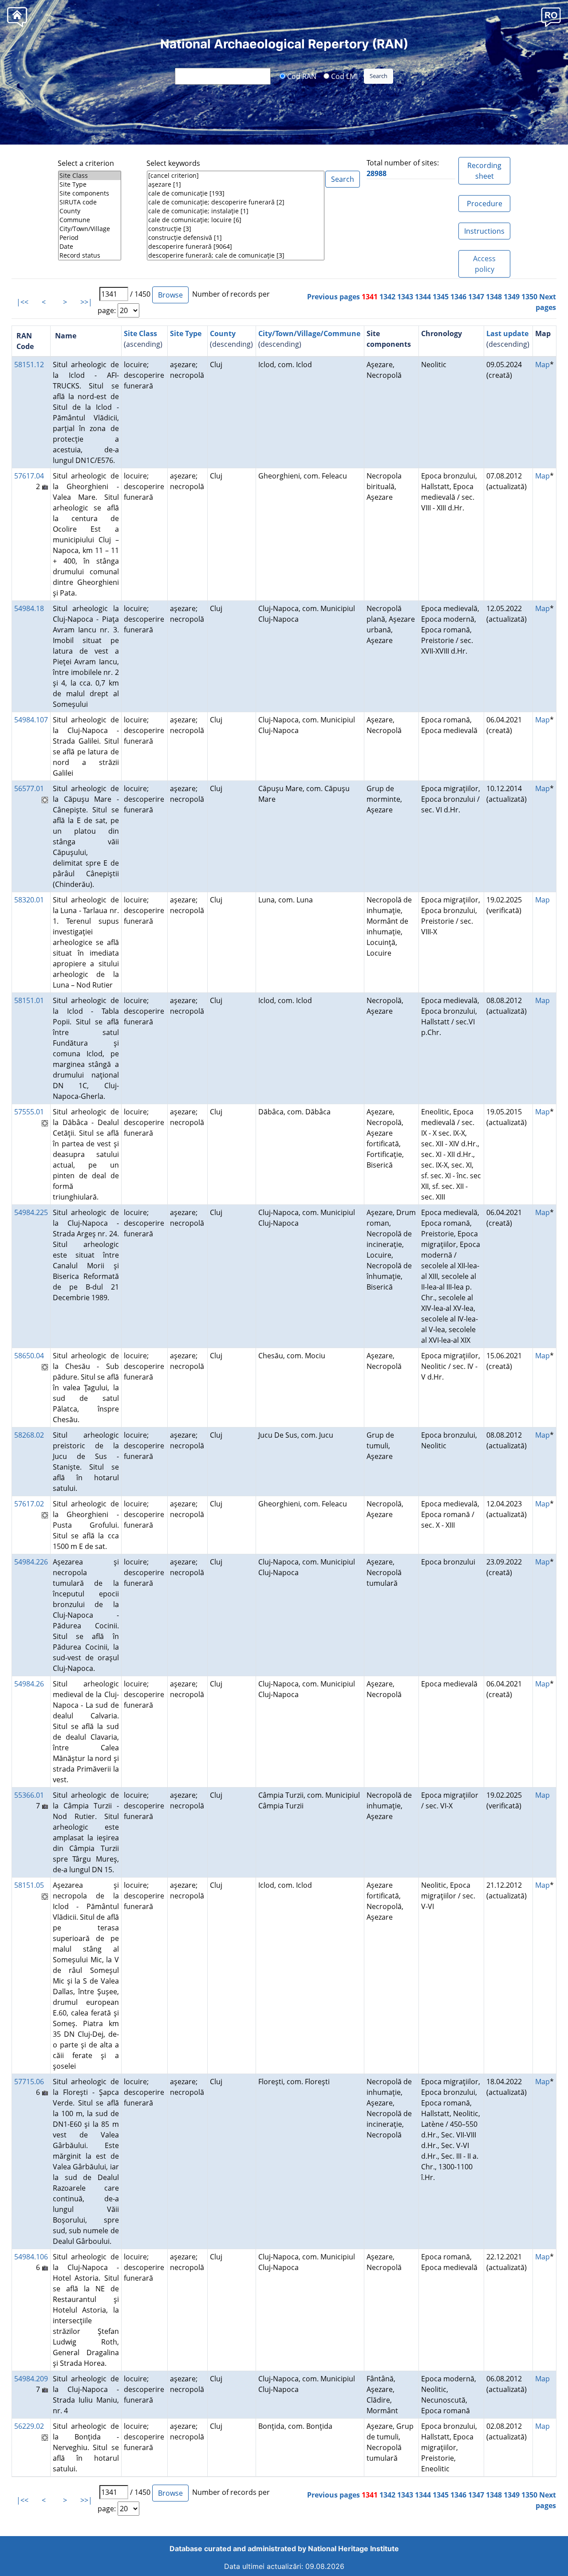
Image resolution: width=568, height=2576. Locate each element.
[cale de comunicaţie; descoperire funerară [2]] (236, 202)
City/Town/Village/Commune (309, 333)
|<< (22, 302)
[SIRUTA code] (90, 202)
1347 (476, 297)
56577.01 (29, 788)
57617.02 (29, 1504)
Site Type (186, 333)
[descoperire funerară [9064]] (236, 247)
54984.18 (29, 608)
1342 (387, 297)
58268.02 (29, 1435)
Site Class (140, 333)
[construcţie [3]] (236, 229)
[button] (551, 17)
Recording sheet (484, 171)
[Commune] (90, 220)
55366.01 (29, 1795)
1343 (405, 297)
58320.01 (29, 900)
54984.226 (31, 1562)
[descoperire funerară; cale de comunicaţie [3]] (236, 255)
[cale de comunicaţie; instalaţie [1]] (236, 211)
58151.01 (29, 1000)
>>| (86, 302)
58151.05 (29, 1885)
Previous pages (333, 297)
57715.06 (29, 2082)
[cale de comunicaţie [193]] (236, 193)
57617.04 (29, 476)
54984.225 (31, 1212)
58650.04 (29, 1356)
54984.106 (31, 2257)
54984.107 (31, 720)
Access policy (484, 264)
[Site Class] (90, 176)
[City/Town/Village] (90, 229)
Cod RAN (301, 76)
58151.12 (29, 365)
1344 (423, 297)
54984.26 (29, 1684)
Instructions (484, 231)
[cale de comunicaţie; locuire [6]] (236, 220)
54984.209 (31, 2379)
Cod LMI (343, 76)
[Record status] (90, 255)
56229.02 (29, 2426)
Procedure (485, 204)
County (223, 333)
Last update (507, 333)
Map (542, 365)
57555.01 (29, 1112)
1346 (458, 297)
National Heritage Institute (353, 2549)
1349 (512, 297)
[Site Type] (90, 184)
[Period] (90, 238)
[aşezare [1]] (236, 184)
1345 (441, 297)
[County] (90, 211)
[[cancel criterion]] (236, 176)
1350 (529, 297)
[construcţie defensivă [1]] (236, 238)
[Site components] (90, 193)
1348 (494, 297)
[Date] (90, 247)
